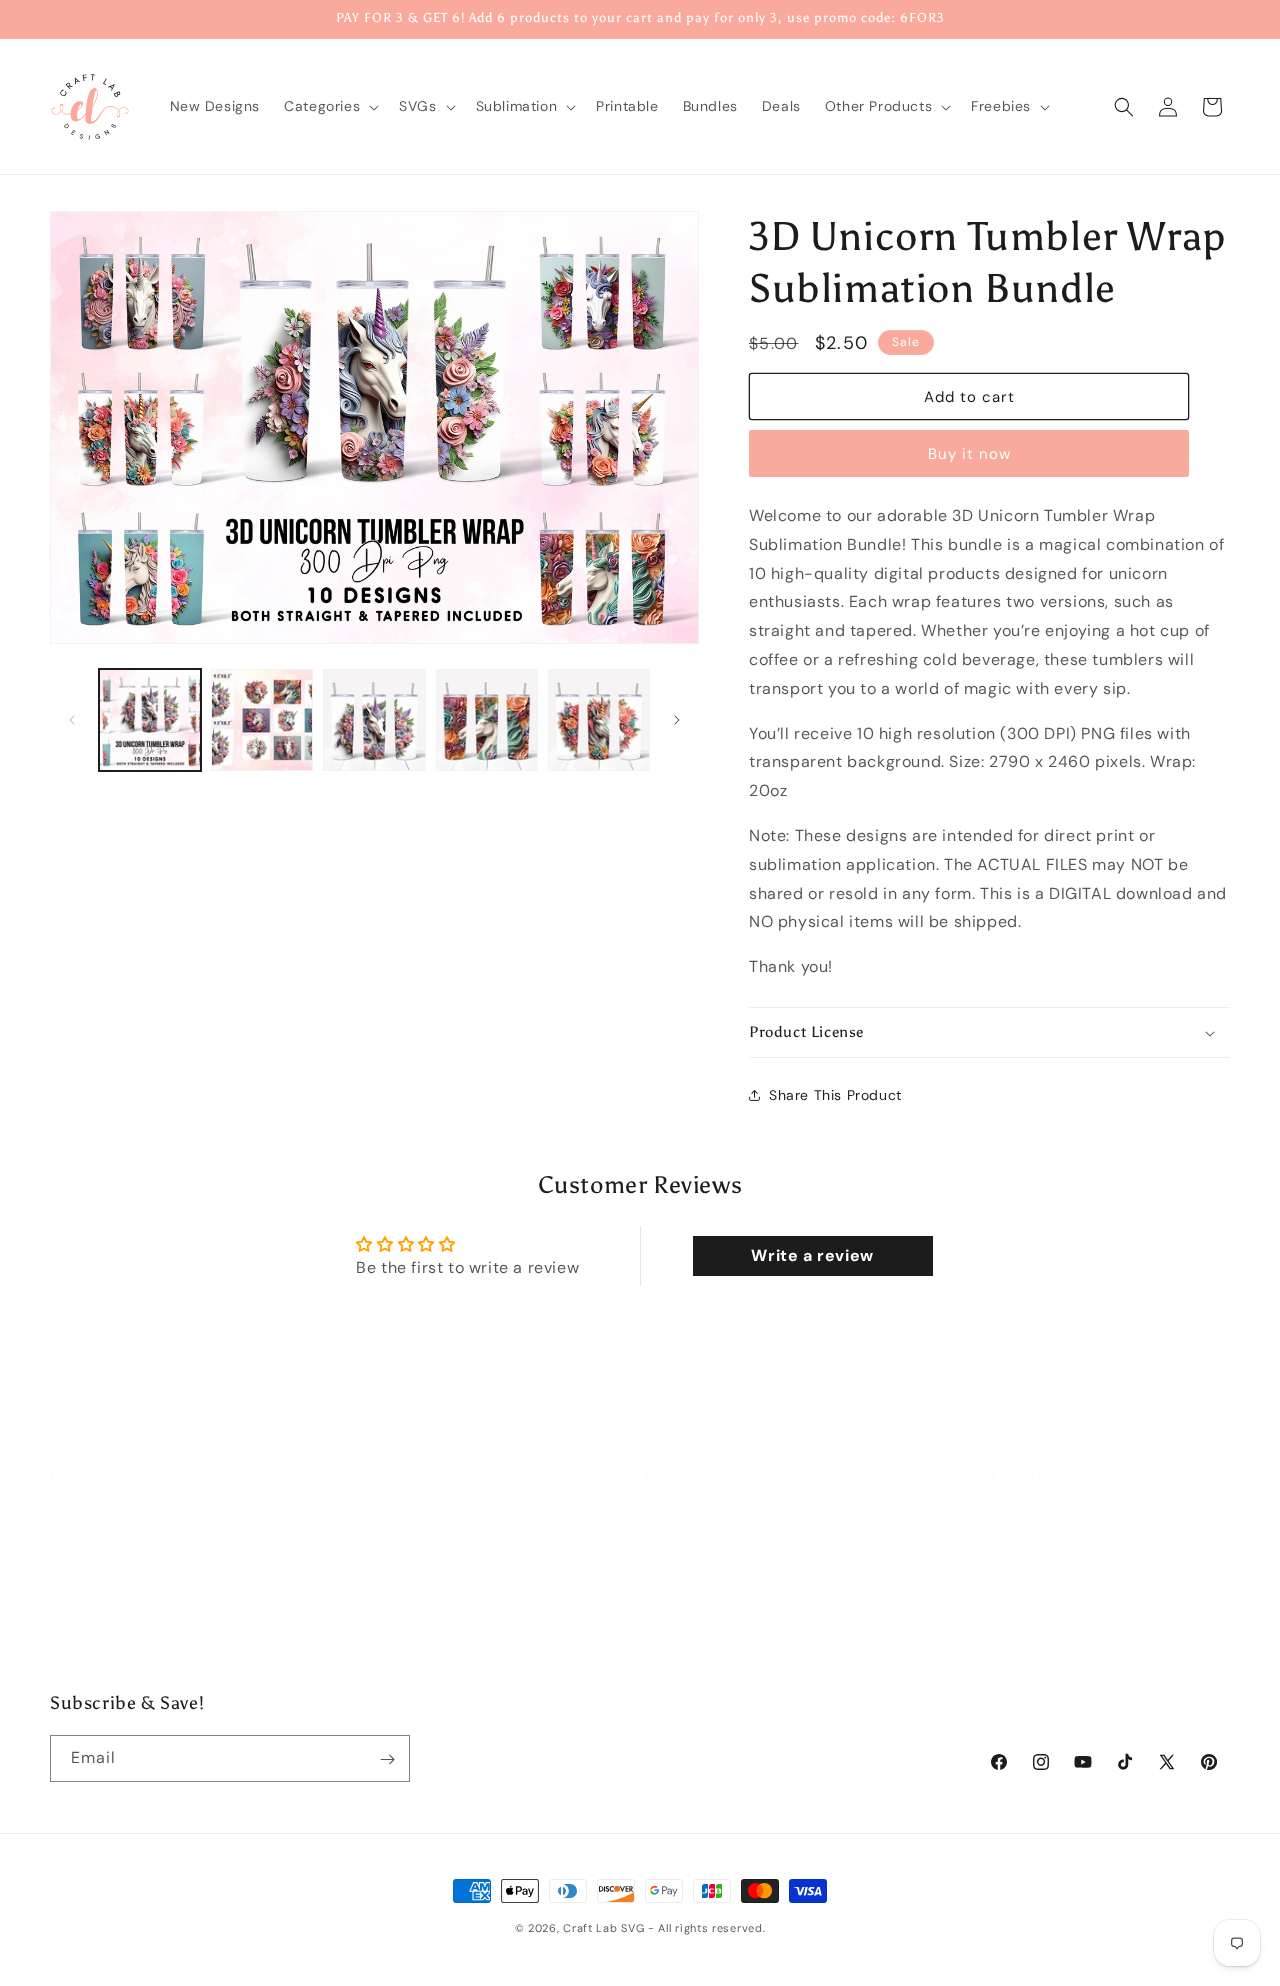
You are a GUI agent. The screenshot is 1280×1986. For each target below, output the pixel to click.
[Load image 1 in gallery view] (150, 720)
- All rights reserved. (706, 1928)
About (71, 1503)
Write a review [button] (812, 1255)
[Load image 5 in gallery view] (599, 720)
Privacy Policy (395, 1539)
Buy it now (969, 454)
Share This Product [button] (835, 1095)
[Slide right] (677, 720)
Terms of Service (405, 1503)
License (76, 1539)
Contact (78, 1609)
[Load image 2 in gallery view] (262, 720)
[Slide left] (72, 720)
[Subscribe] (387, 1759)
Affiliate (77, 1574)
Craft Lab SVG (603, 1928)
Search (668, 1609)
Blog (658, 1503)
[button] (329, 106)
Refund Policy (395, 1574)
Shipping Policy (400, 1609)
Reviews (672, 1574)
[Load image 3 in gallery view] (374, 720)
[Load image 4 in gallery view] (487, 720)
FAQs (661, 1539)
